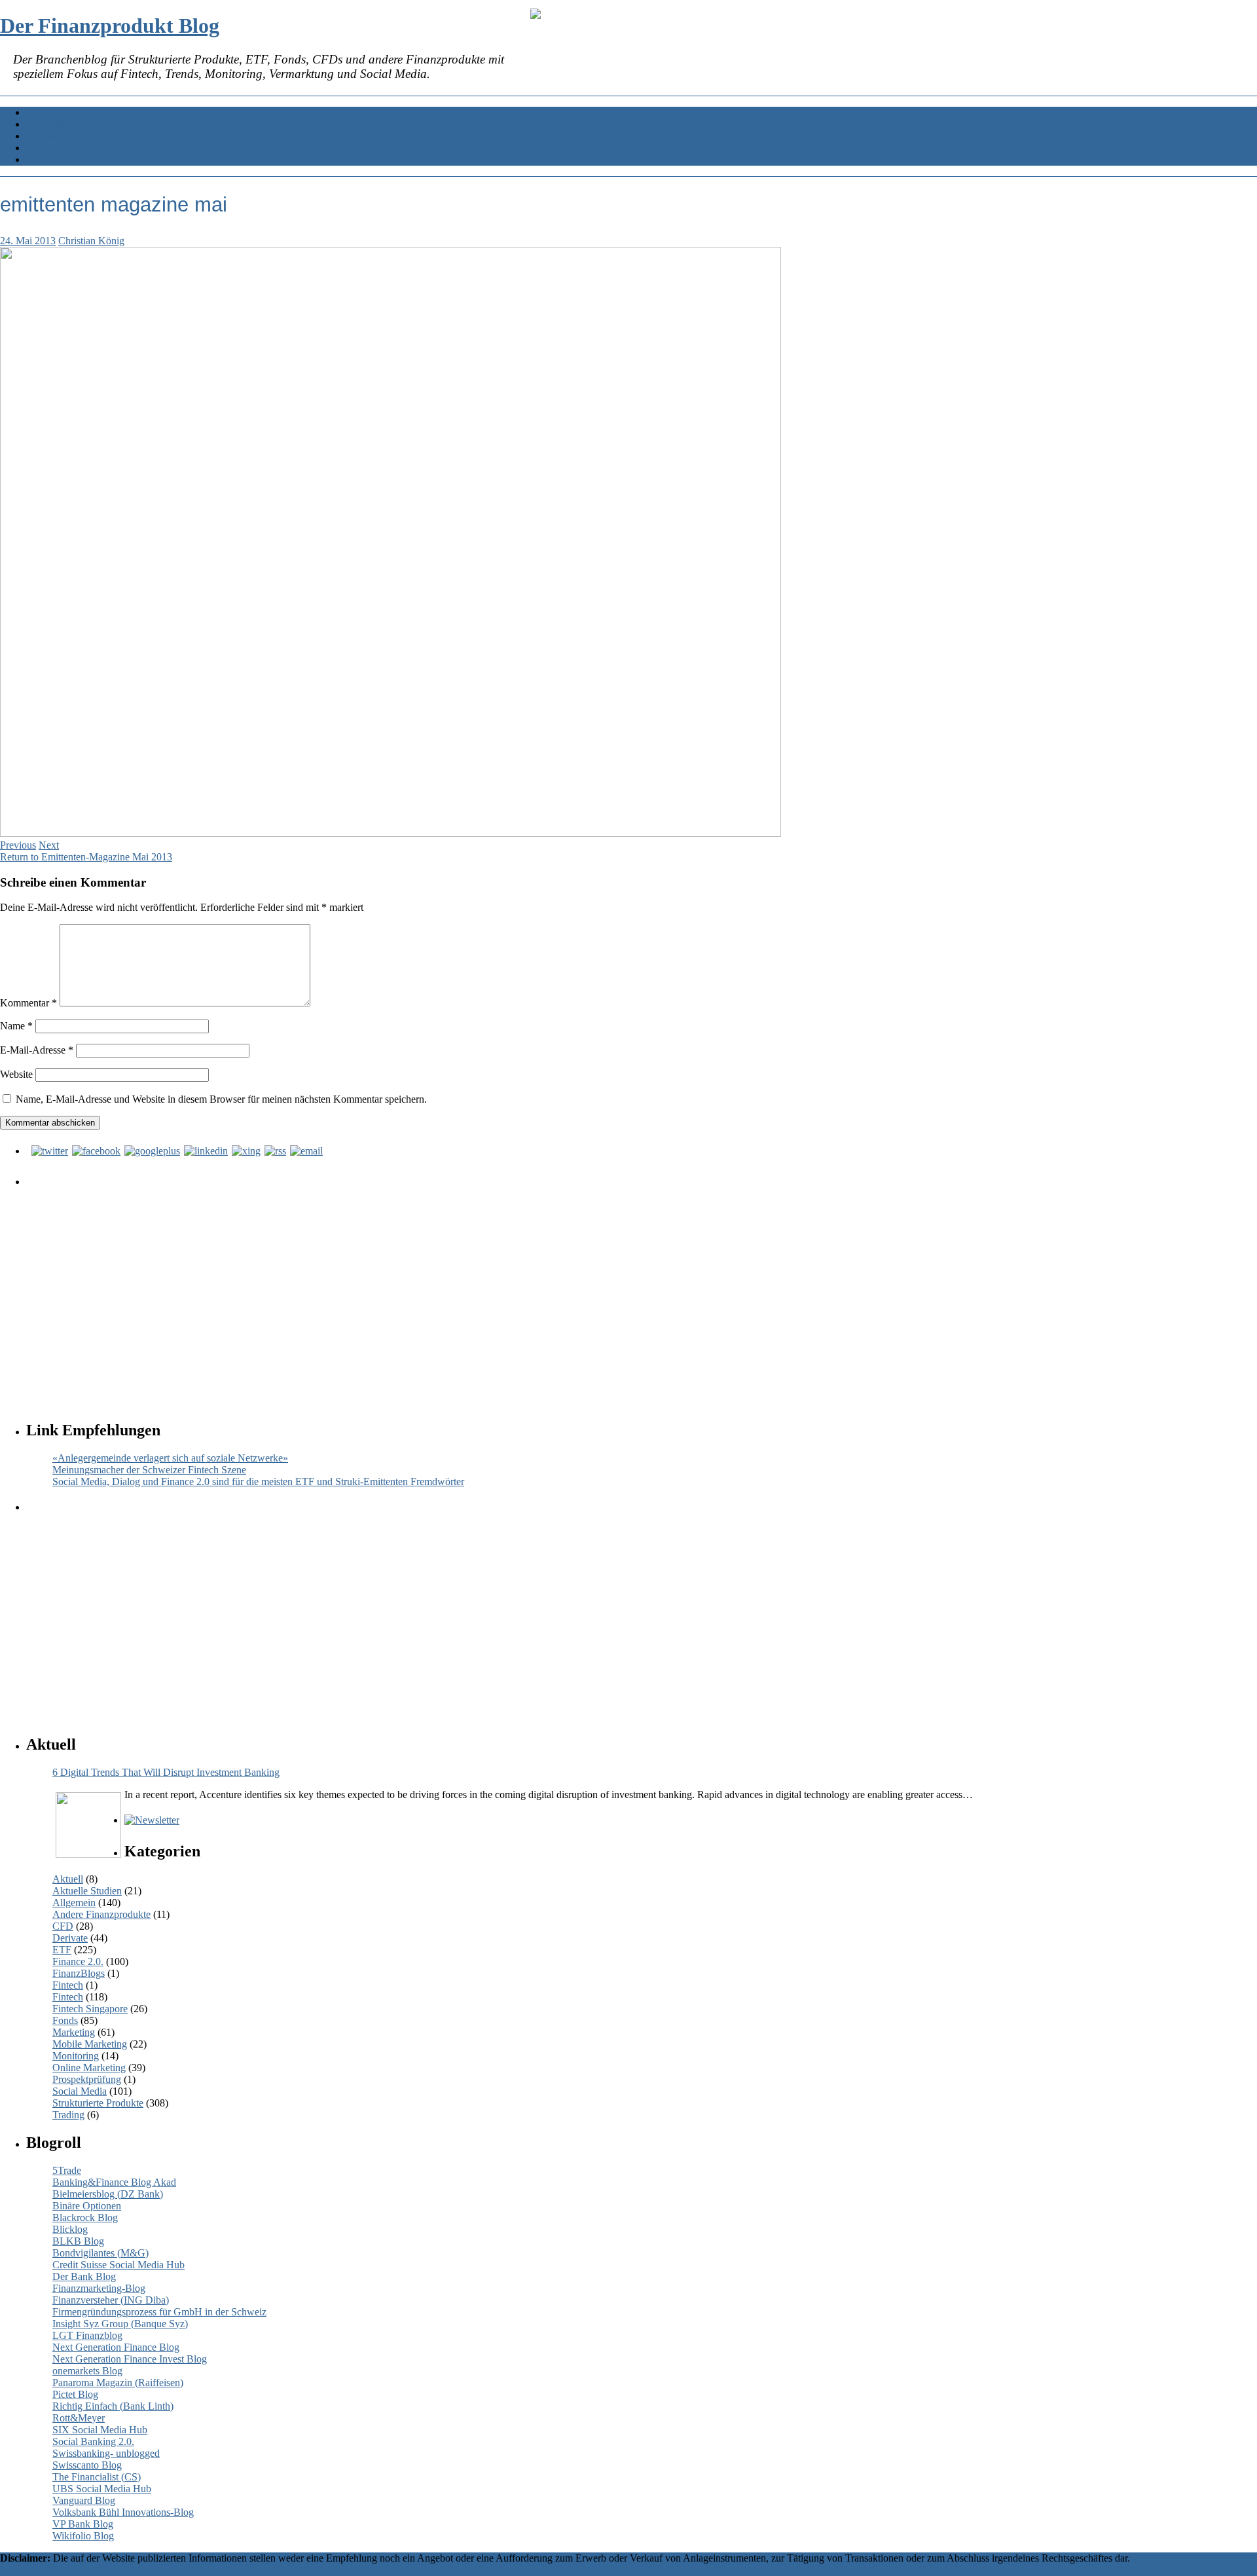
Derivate (70, 1938)
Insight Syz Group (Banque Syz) (120, 2324)
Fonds (65, 2020)
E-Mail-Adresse (37, 1050)
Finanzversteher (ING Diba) (111, 2300)
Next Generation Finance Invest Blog (130, 2359)
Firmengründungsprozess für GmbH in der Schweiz (159, 2312)
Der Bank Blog (84, 2276)
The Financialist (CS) (97, 2477)
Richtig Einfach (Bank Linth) (113, 2406)
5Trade (67, 2170)
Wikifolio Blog (83, 2536)
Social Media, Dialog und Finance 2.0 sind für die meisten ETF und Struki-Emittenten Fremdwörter (258, 1481)
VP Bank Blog (83, 2524)
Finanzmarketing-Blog (99, 2288)
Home (39, 112)
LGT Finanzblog (87, 2335)
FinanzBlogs (79, 1973)
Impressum (49, 159)
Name (16, 1026)
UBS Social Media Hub (102, 2489)
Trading (68, 2115)
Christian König (91, 241)
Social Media (80, 2091)
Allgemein (74, 1903)
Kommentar (28, 1003)
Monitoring (76, 2056)
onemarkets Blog (87, 2371)
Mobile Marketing (90, 2044)
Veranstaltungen (59, 136)
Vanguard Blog (84, 2500)
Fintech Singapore (90, 2009)
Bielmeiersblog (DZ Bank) (108, 2194)
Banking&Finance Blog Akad (114, 2182)
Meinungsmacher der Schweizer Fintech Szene (149, 1470)
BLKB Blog (78, 2241)
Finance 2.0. (78, 1961)
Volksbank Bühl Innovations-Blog (123, 2512)
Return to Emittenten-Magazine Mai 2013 (86, 857)
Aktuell (68, 1879)
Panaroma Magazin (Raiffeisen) (118, 2383)
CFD (63, 1926)
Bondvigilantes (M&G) (100, 2253)
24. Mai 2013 (28, 241)
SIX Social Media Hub (100, 2430)
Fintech (68, 1985)
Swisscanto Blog (87, 2465)
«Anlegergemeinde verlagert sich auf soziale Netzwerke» (170, 1458)
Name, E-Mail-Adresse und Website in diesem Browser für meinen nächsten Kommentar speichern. (221, 1099)
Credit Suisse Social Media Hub (118, 2265)
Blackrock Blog (85, 2217)
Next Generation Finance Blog (116, 2347)
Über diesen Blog (63, 148)
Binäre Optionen (87, 2206)
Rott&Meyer (79, 2418)
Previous (18, 845)
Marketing (74, 2032)
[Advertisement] (422, 1291)
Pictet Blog (75, 2394)
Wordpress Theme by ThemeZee (68, 2570)
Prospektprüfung (87, 2079)
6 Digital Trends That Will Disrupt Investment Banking (166, 1772)
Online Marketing (89, 2068)
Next (49, 845)
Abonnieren (51, 124)
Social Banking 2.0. (93, 2441)
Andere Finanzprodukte (101, 1914)
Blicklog (70, 2229)
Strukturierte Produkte (98, 2103)
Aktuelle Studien (87, 1891)
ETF (62, 1950)
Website (16, 1074)
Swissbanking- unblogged (106, 2453)
